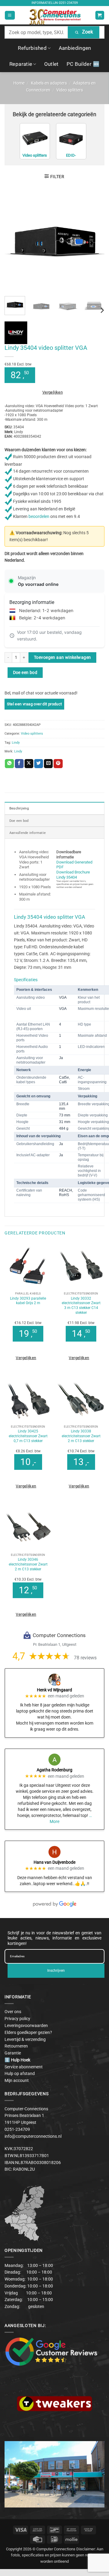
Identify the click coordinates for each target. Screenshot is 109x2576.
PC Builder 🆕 (83, 64)
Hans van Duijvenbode (54, 1862)
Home (19, 83)
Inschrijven (56, 1971)
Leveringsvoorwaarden (26, 2025)
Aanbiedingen (75, 48)
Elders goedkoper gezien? (28, 2032)
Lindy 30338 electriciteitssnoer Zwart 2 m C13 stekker (81, 1436)
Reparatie (21, 64)
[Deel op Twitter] (39, 764)
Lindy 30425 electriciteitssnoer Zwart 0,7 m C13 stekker (28, 1436)
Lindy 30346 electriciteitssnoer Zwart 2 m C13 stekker (28, 1564)
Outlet (51, 64)
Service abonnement (24, 2067)
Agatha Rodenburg (54, 1770)
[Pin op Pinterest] (58, 764)
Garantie (13, 2053)
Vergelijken (53, 392)
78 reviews (85, 1658)
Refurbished (32, 48)
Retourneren (16, 2046)
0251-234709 (68, 3)
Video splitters (70, 90)
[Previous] (14, 242)
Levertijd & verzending (25, 2039)
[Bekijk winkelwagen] (100, 15)
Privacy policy (17, 2019)
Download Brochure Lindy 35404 (73, 875)
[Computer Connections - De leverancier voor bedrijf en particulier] (55, 15)
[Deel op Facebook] (19, 764)
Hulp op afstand (20, 2073)
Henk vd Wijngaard (54, 1690)
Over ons (13, 2012)
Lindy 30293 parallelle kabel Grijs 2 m (28, 1301)
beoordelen (39, 516)
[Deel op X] (29, 764)
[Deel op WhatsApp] (9, 764)
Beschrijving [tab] (19, 808)
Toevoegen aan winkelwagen (62, 657)
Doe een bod (25, 672)
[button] (10, 15)
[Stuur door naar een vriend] (48, 764)
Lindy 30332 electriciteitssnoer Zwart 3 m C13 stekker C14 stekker (81, 1306)
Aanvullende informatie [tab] (28, 833)
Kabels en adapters (49, 83)
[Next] (95, 242)
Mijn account (17, 2080)
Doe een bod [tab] (19, 821)
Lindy (16, 742)
